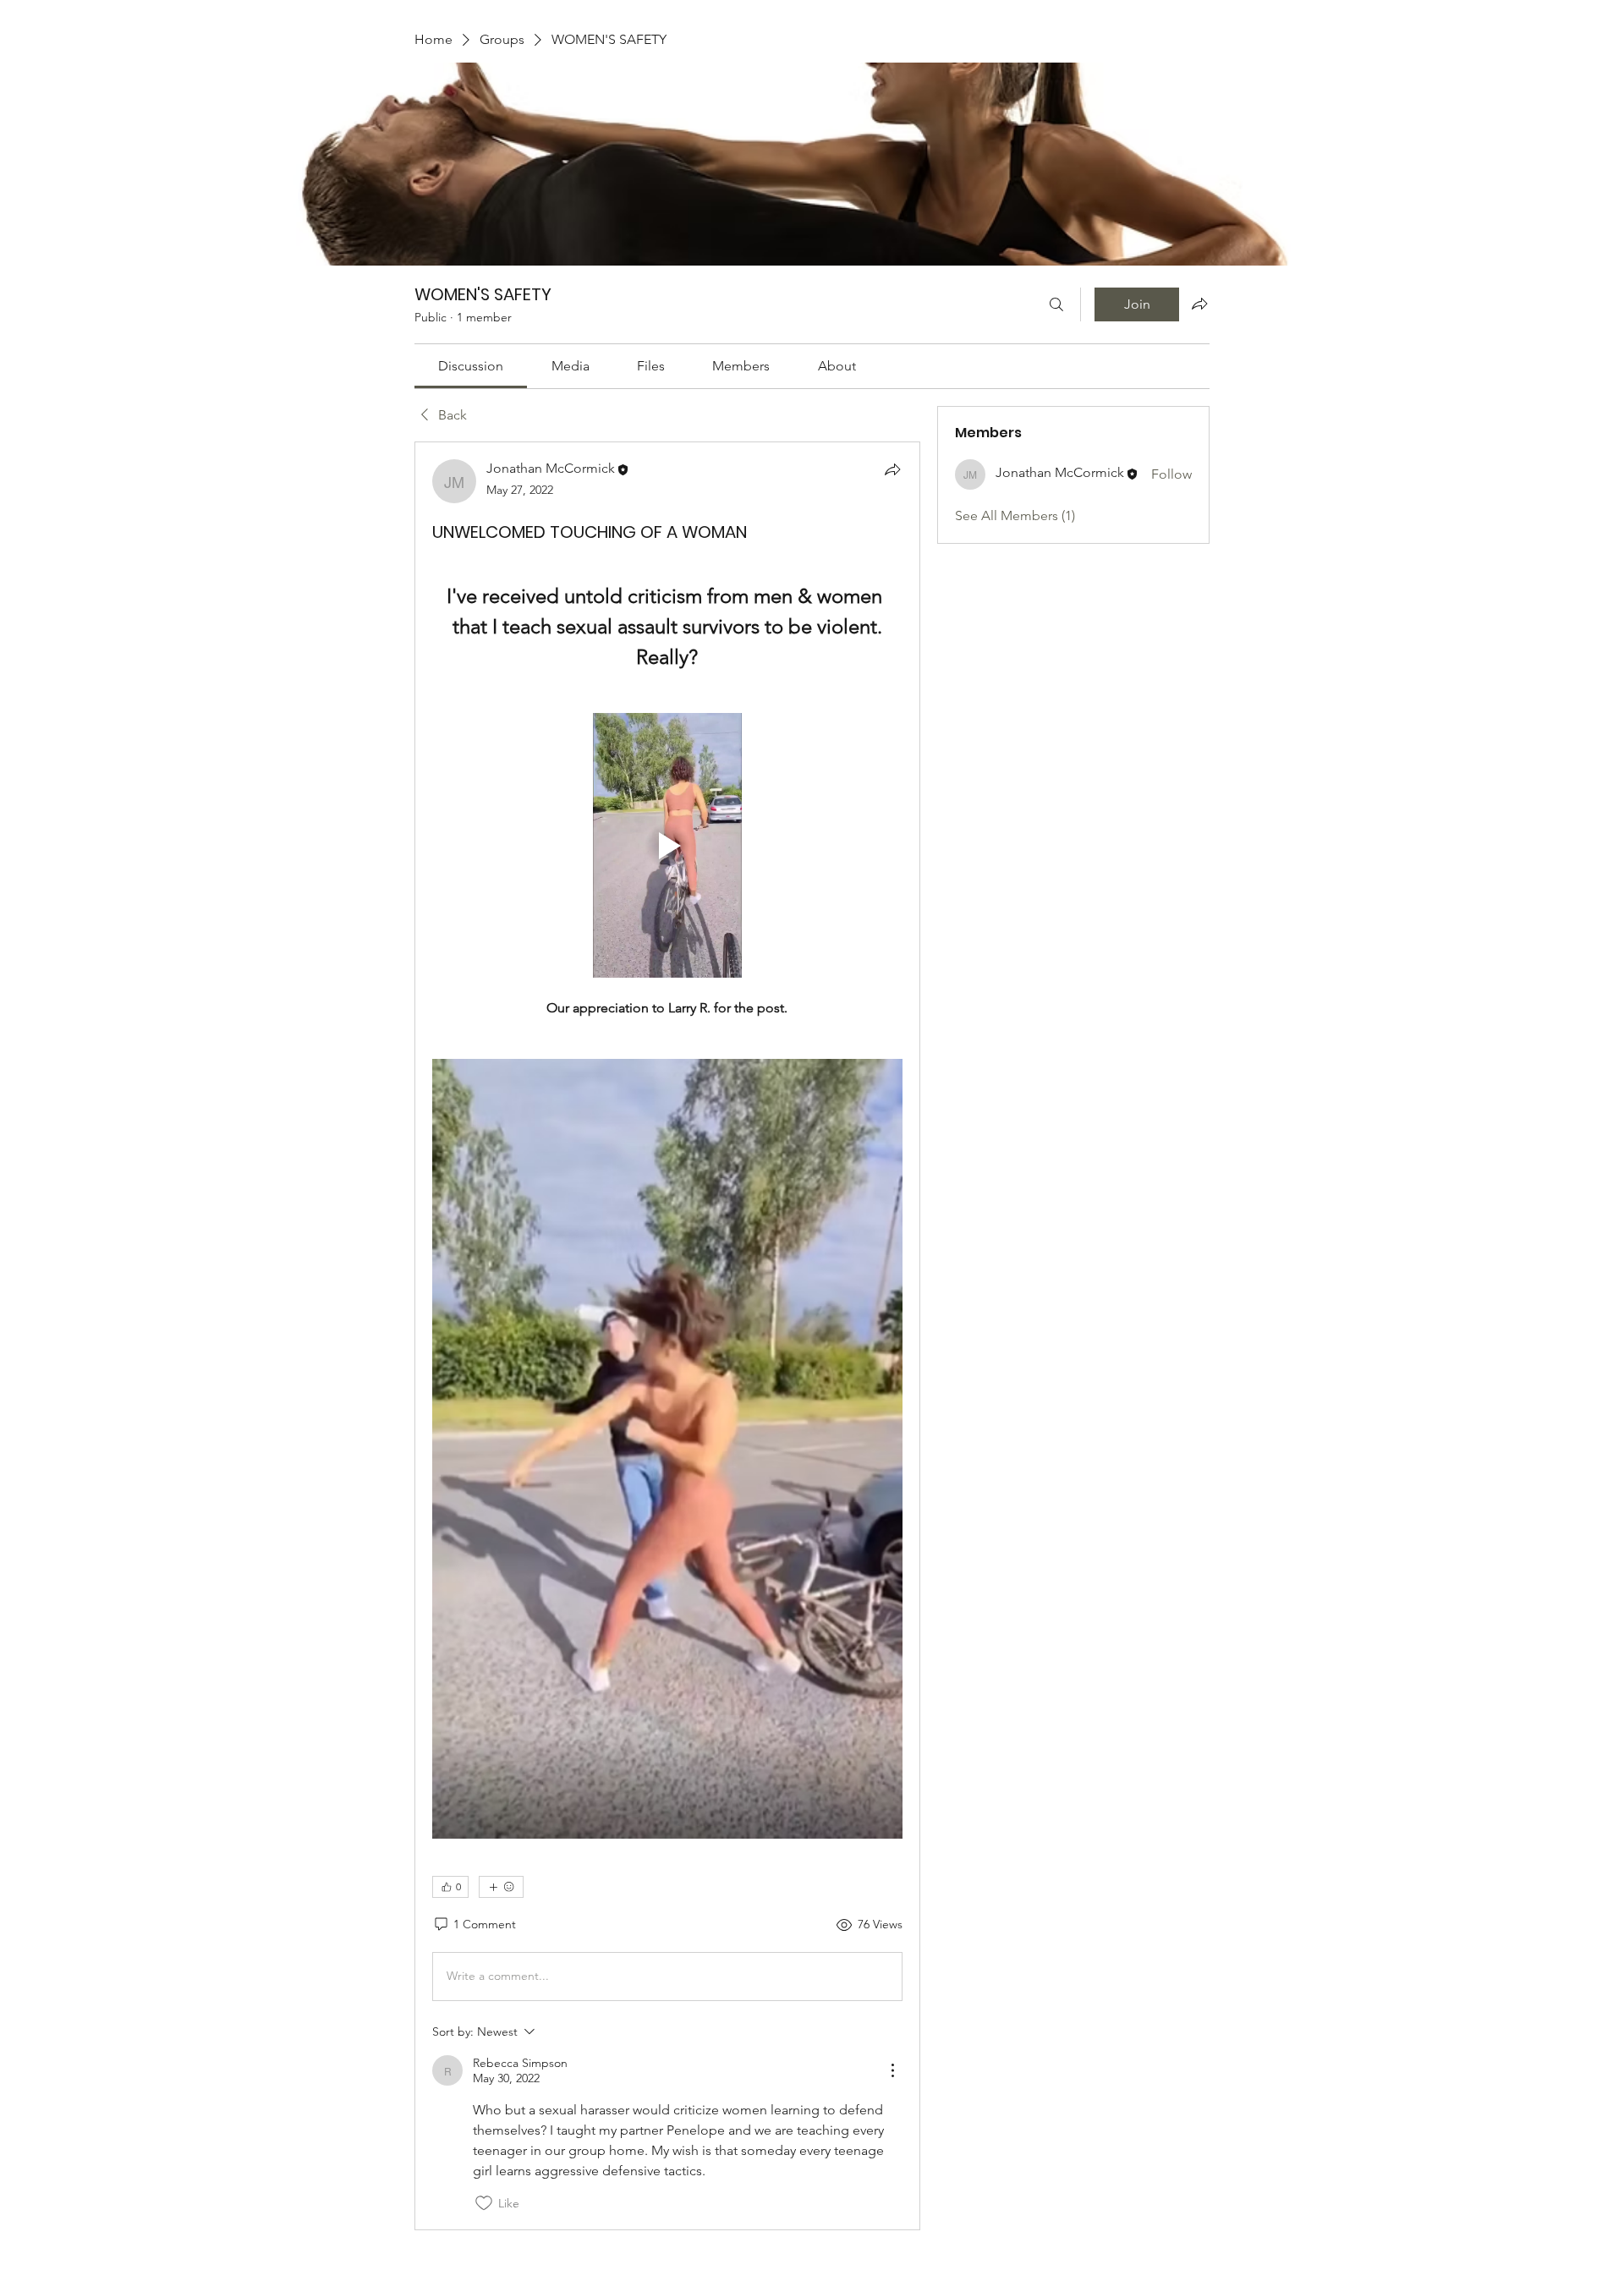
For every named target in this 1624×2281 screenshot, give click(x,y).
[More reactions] (501, 1887)
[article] (667, 1336)
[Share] (892, 469)
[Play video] (667, 845)
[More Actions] (892, 2070)
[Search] (1056, 304)
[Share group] (1199, 304)
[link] (471, 366)
